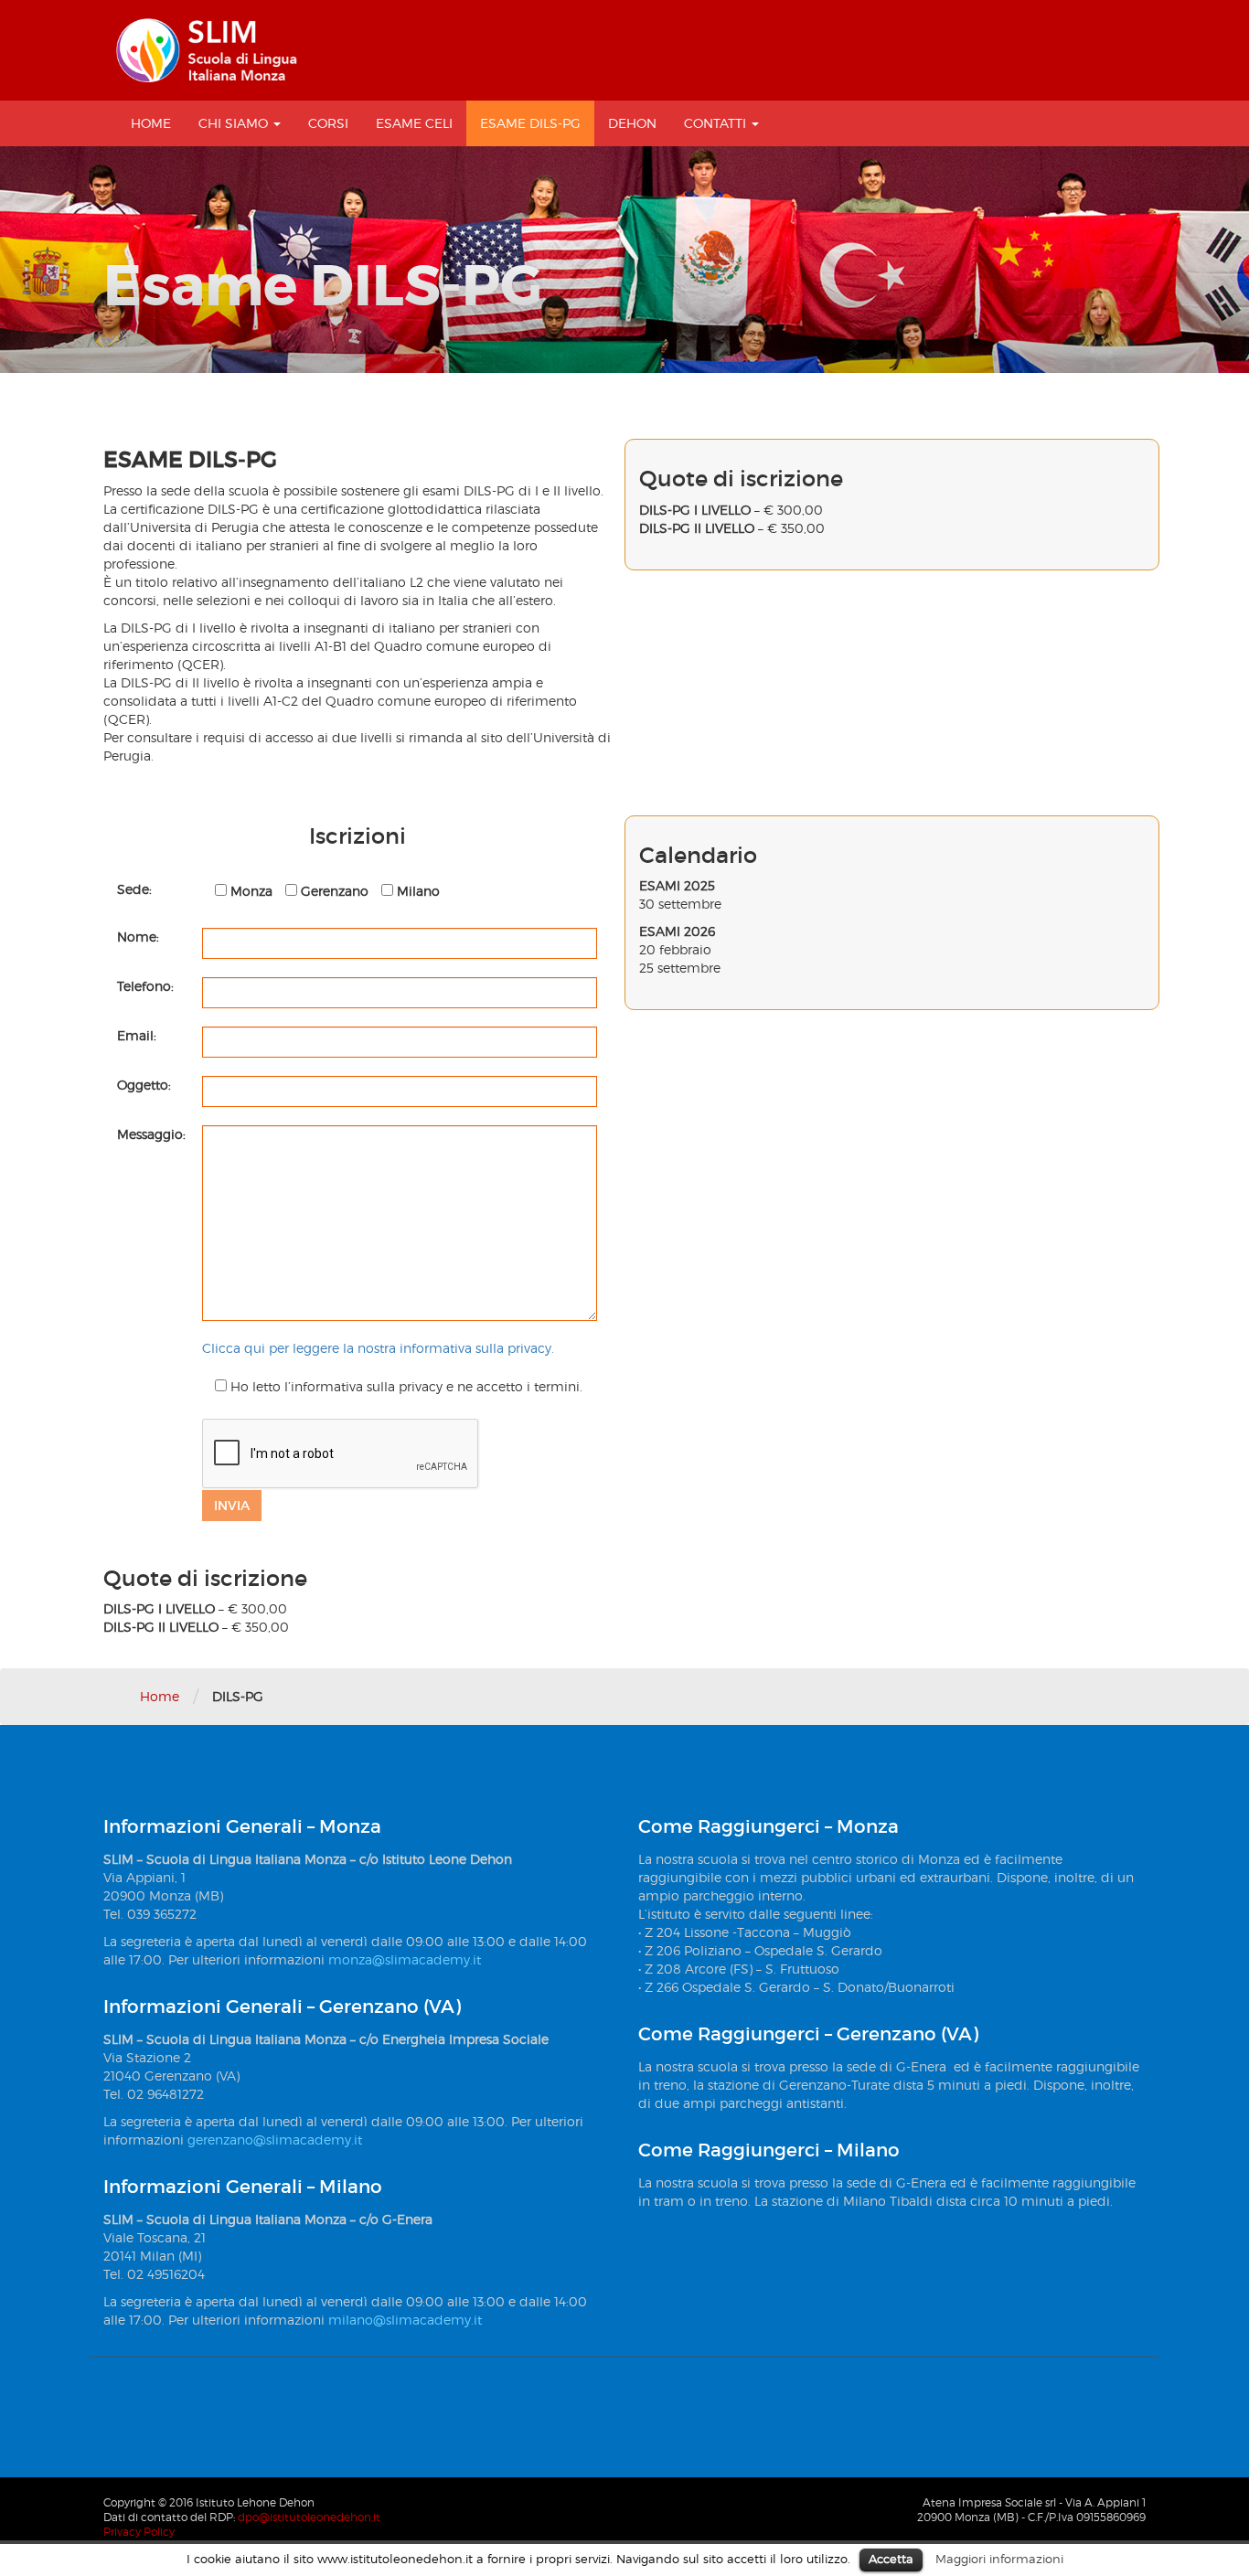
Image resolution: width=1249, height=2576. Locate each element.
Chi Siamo (235, 123)
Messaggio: (151, 1134)
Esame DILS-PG (530, 123)
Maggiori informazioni (999, 2559)
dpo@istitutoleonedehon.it (309, 2517)
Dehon (632, 123)
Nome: (138, 937)
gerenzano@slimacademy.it (275, 2140)
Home (151, 123)
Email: (137, 1035)
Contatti (717, 123)
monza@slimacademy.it (405, 1959)
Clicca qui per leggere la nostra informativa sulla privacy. (378, 1348)
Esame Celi (414, 123)
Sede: (134, 889)
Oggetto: (144, 1085)
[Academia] (206, 50)
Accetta (891, 2559)
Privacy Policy (139, 2532)
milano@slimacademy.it (405, 2320)
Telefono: (145, 986)
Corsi (328, 123)
